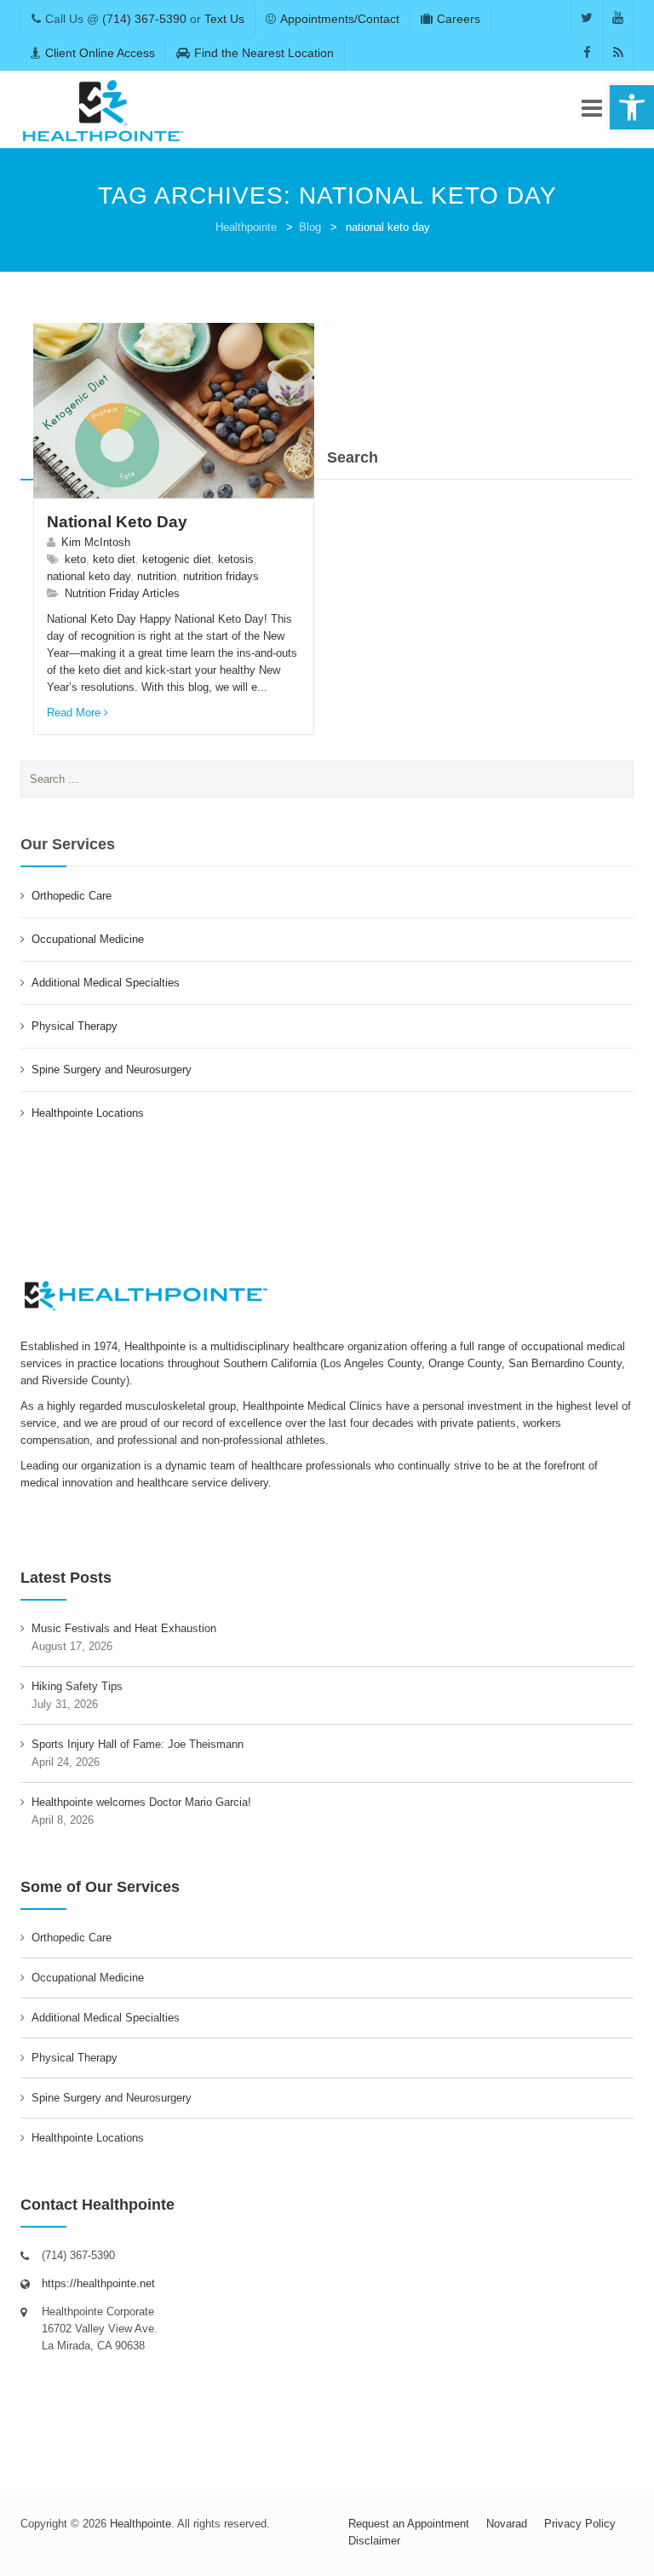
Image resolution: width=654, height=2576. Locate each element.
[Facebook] (587, 52)
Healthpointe (246, 227)
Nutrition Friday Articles (122, 593)
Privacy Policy (580, 2524)
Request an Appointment (409, 2524)
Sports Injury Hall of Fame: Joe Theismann (138, 1744)
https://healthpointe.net (98, 2283)
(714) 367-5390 (144, 19)
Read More (74, 713)
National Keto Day (117, 522)
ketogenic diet (177, 559)
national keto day (89, 576)
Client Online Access (100, 53)
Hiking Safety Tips (77, 1686)
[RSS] (618, 52)
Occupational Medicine (88, 939)
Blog (310, 227)
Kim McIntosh (96, 542)
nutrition (157, 576)
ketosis (236, 559)
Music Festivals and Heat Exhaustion (124, 1628)
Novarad (507, 2524)
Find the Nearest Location (264, 53)
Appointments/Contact (340, 19)
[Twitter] (587, 17)
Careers (459, 19)
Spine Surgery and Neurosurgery (112, 1069)
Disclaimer (374, 2541)
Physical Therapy (75, 1026)
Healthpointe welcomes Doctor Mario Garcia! (141, 1802)
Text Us (224, 19)
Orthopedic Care (72, 896)
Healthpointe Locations (88, 1113)
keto (75, 559)
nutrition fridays (221, 576)
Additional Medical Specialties (106, 983)
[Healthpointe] (104, 110)
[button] (632, 107)
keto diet (114, 559)
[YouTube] (618, 17)
